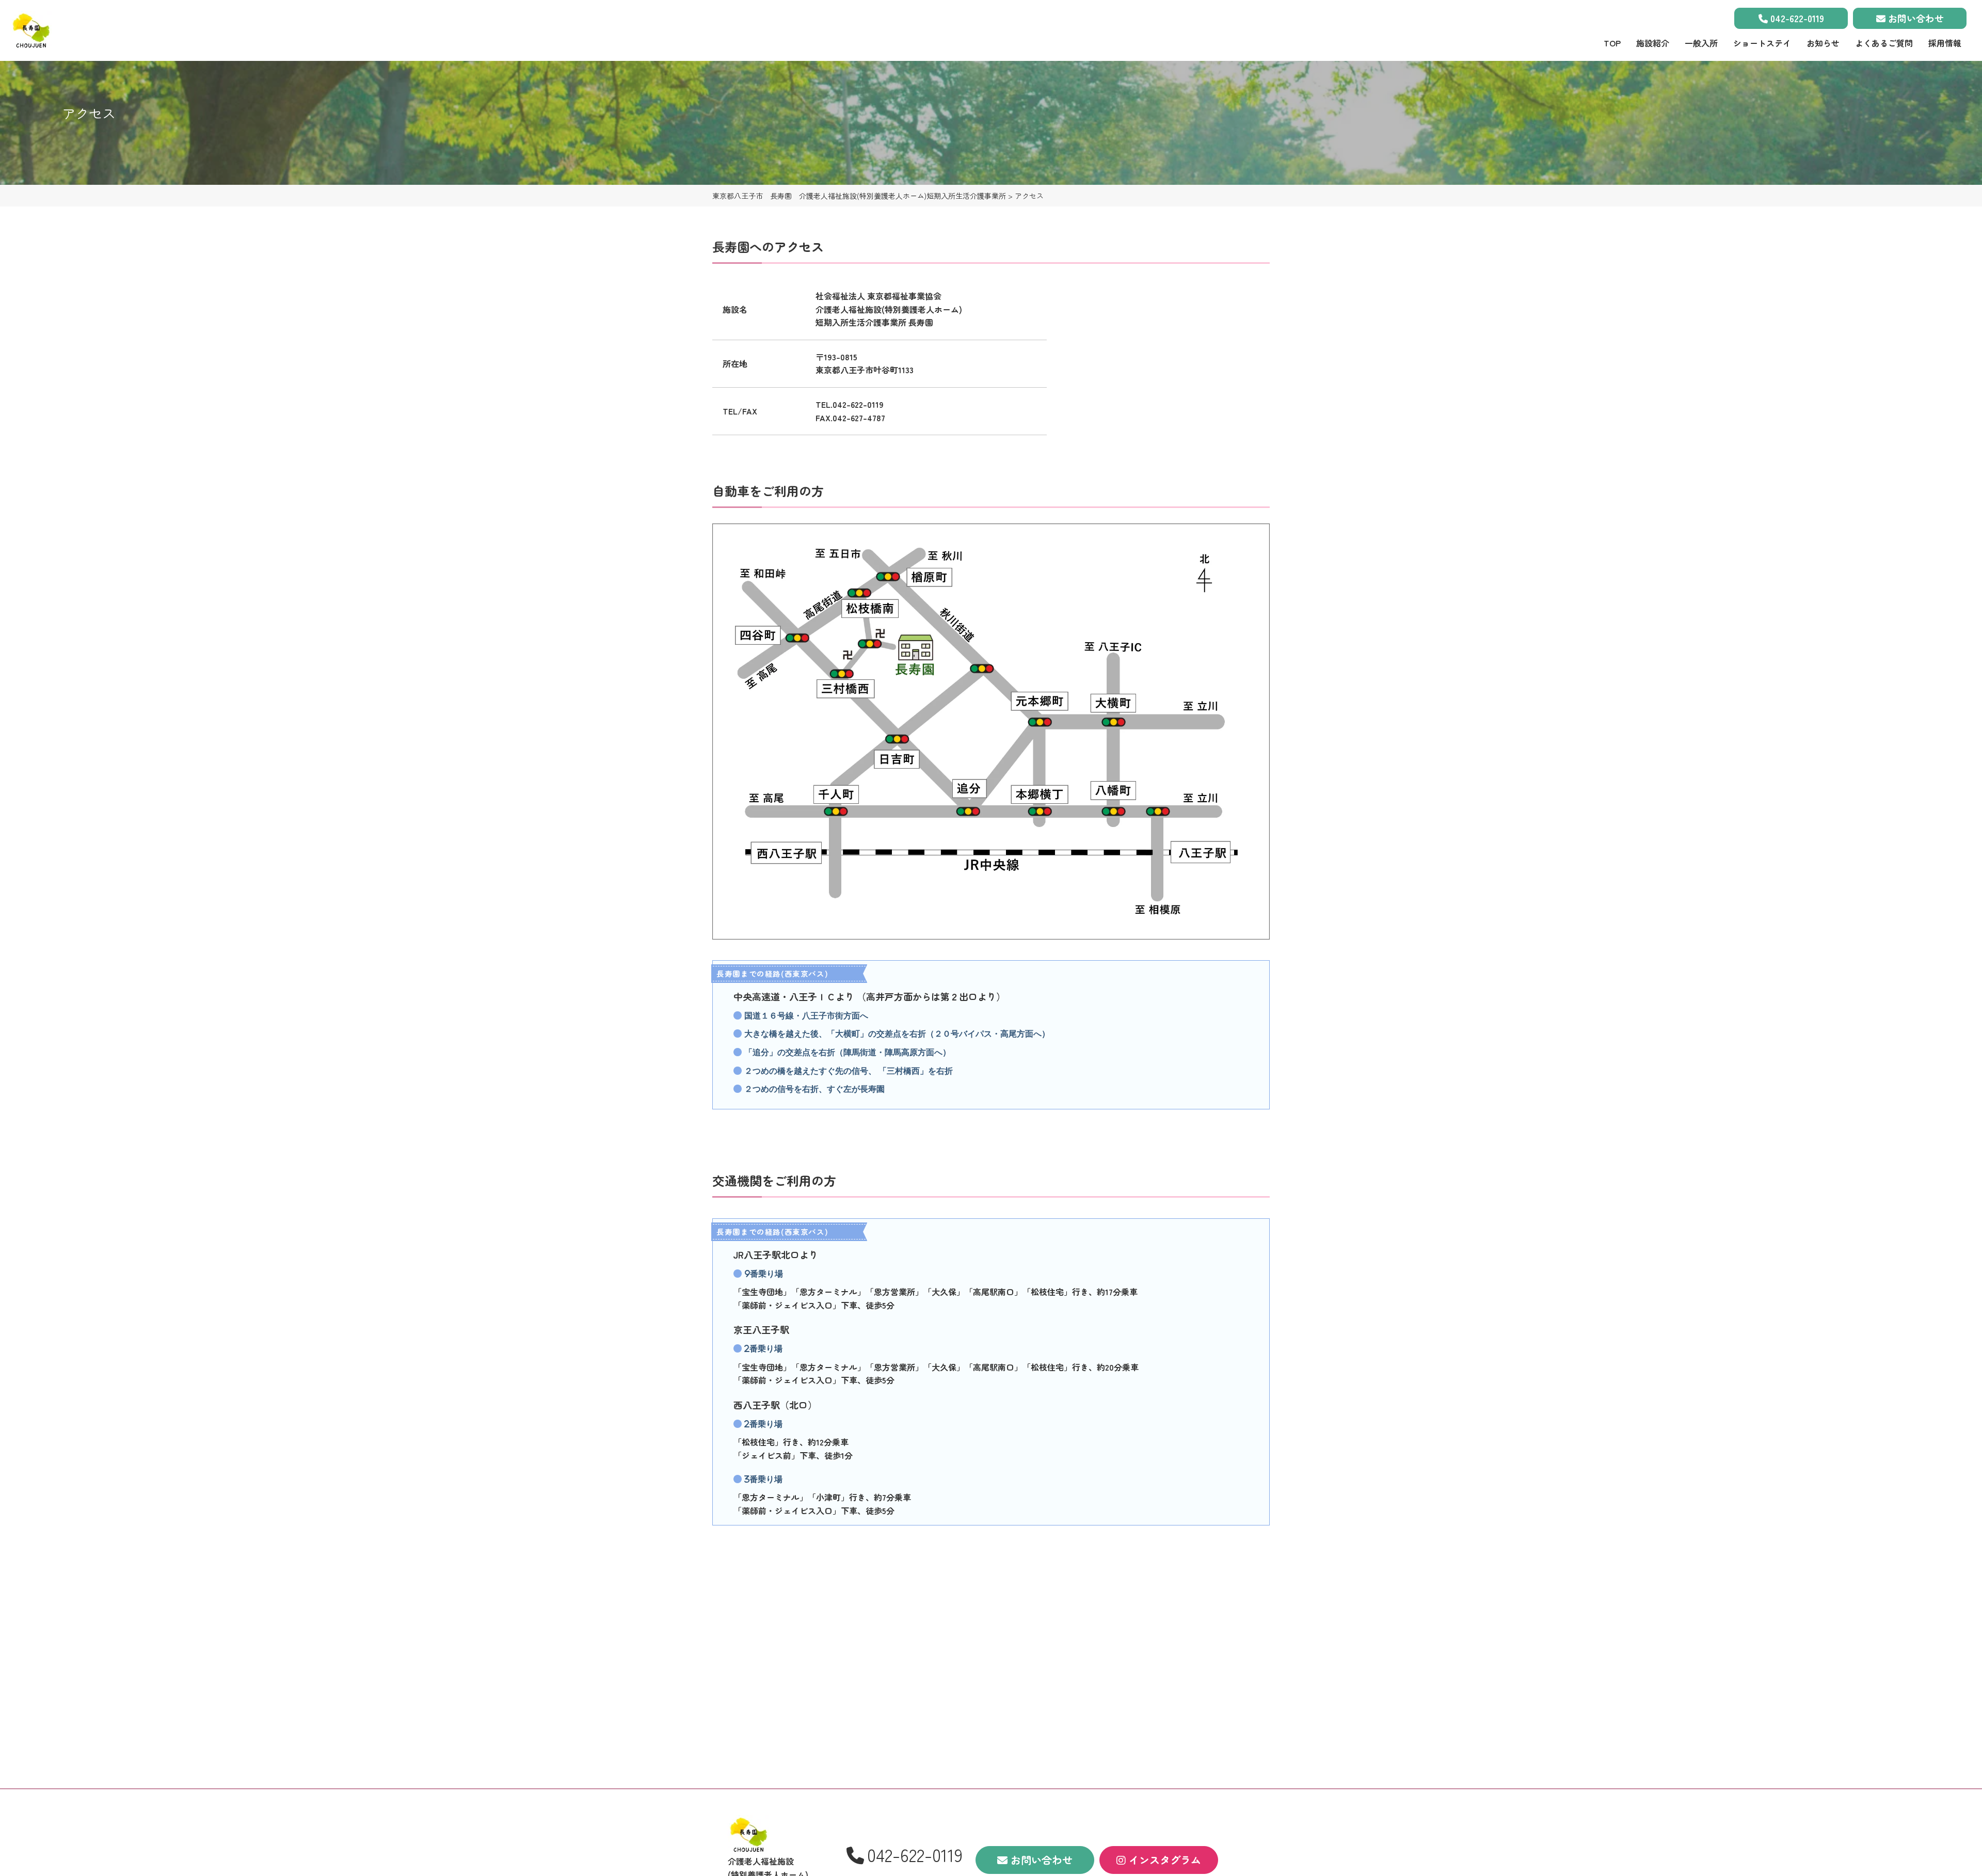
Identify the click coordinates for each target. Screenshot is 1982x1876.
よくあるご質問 (1884, 43)
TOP (1612, 43)
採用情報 (1945, 43)
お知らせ (1823, 43)
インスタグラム (1163, 1860)
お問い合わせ (1915, 18)
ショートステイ (1762, 43)
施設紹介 (1653, 43)
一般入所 (1701, 43)
